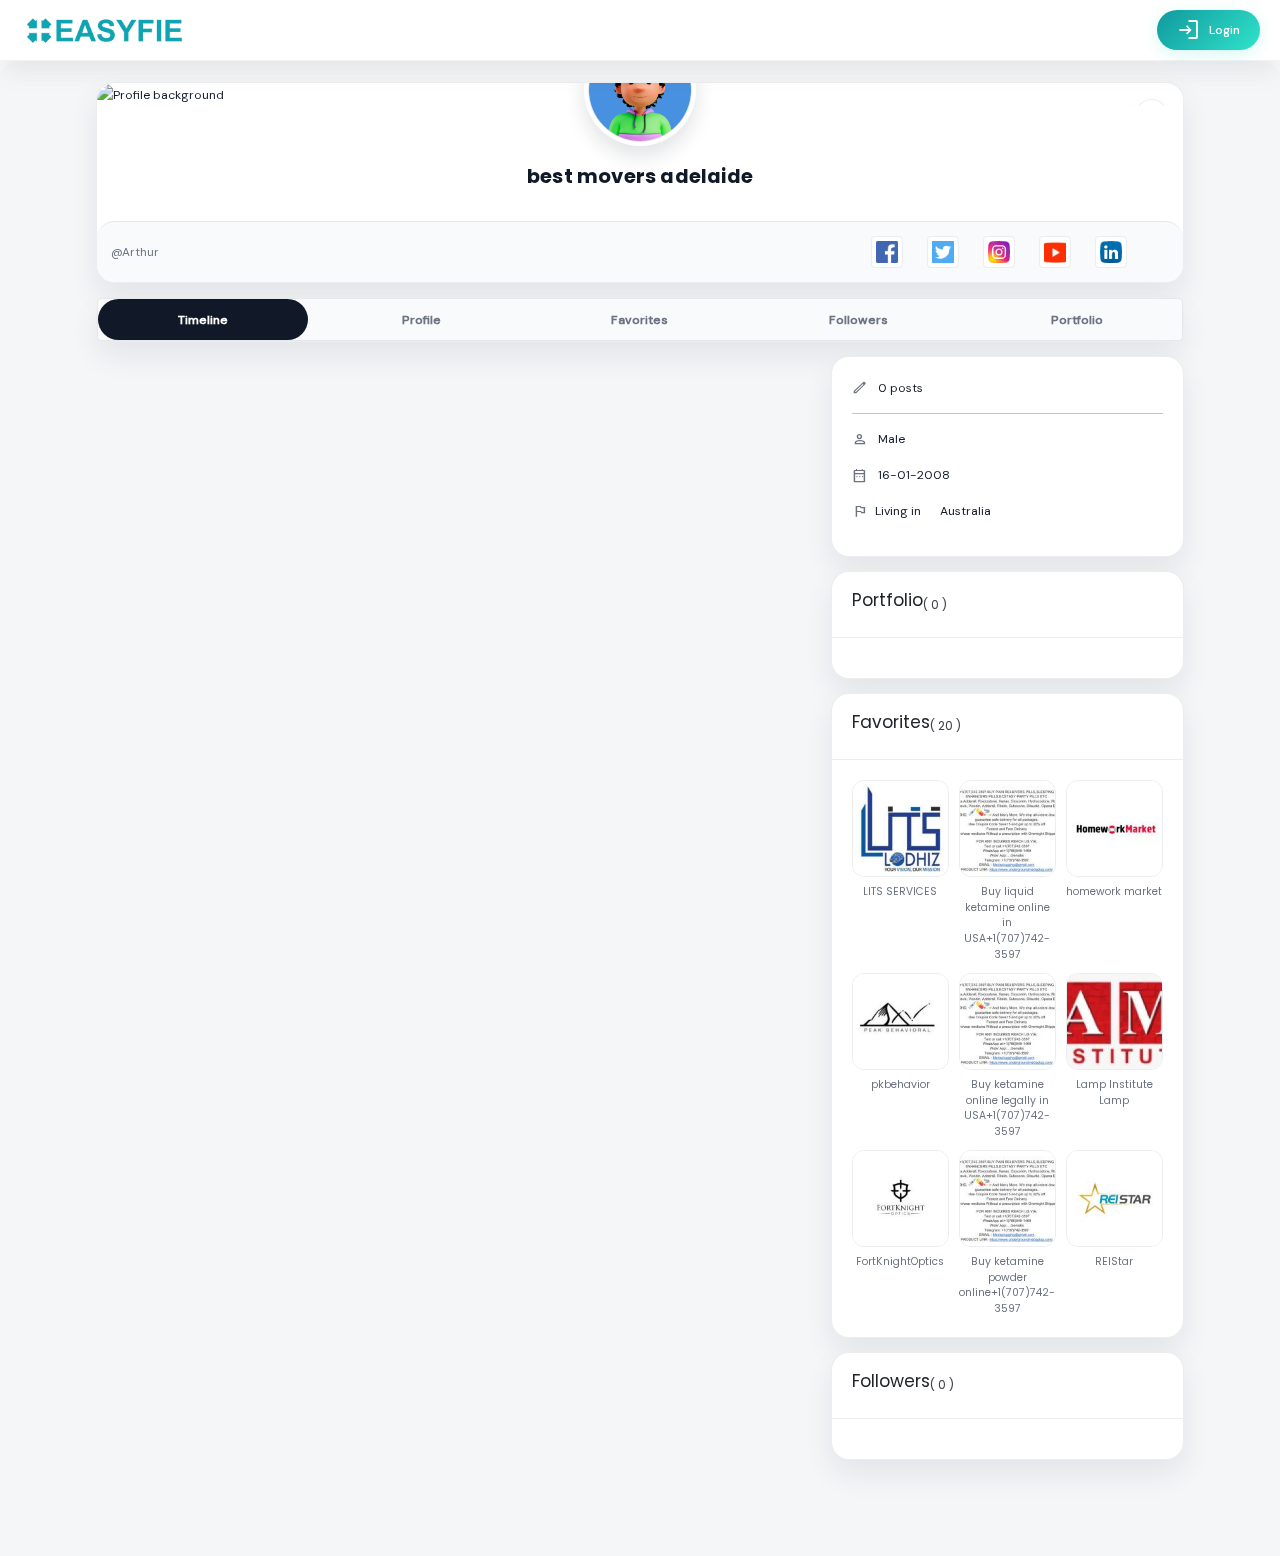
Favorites (639, 320)
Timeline (203, 320)
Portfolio (1077, 320)
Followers (858, 320)
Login (1208, 30)
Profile (421, 320)
